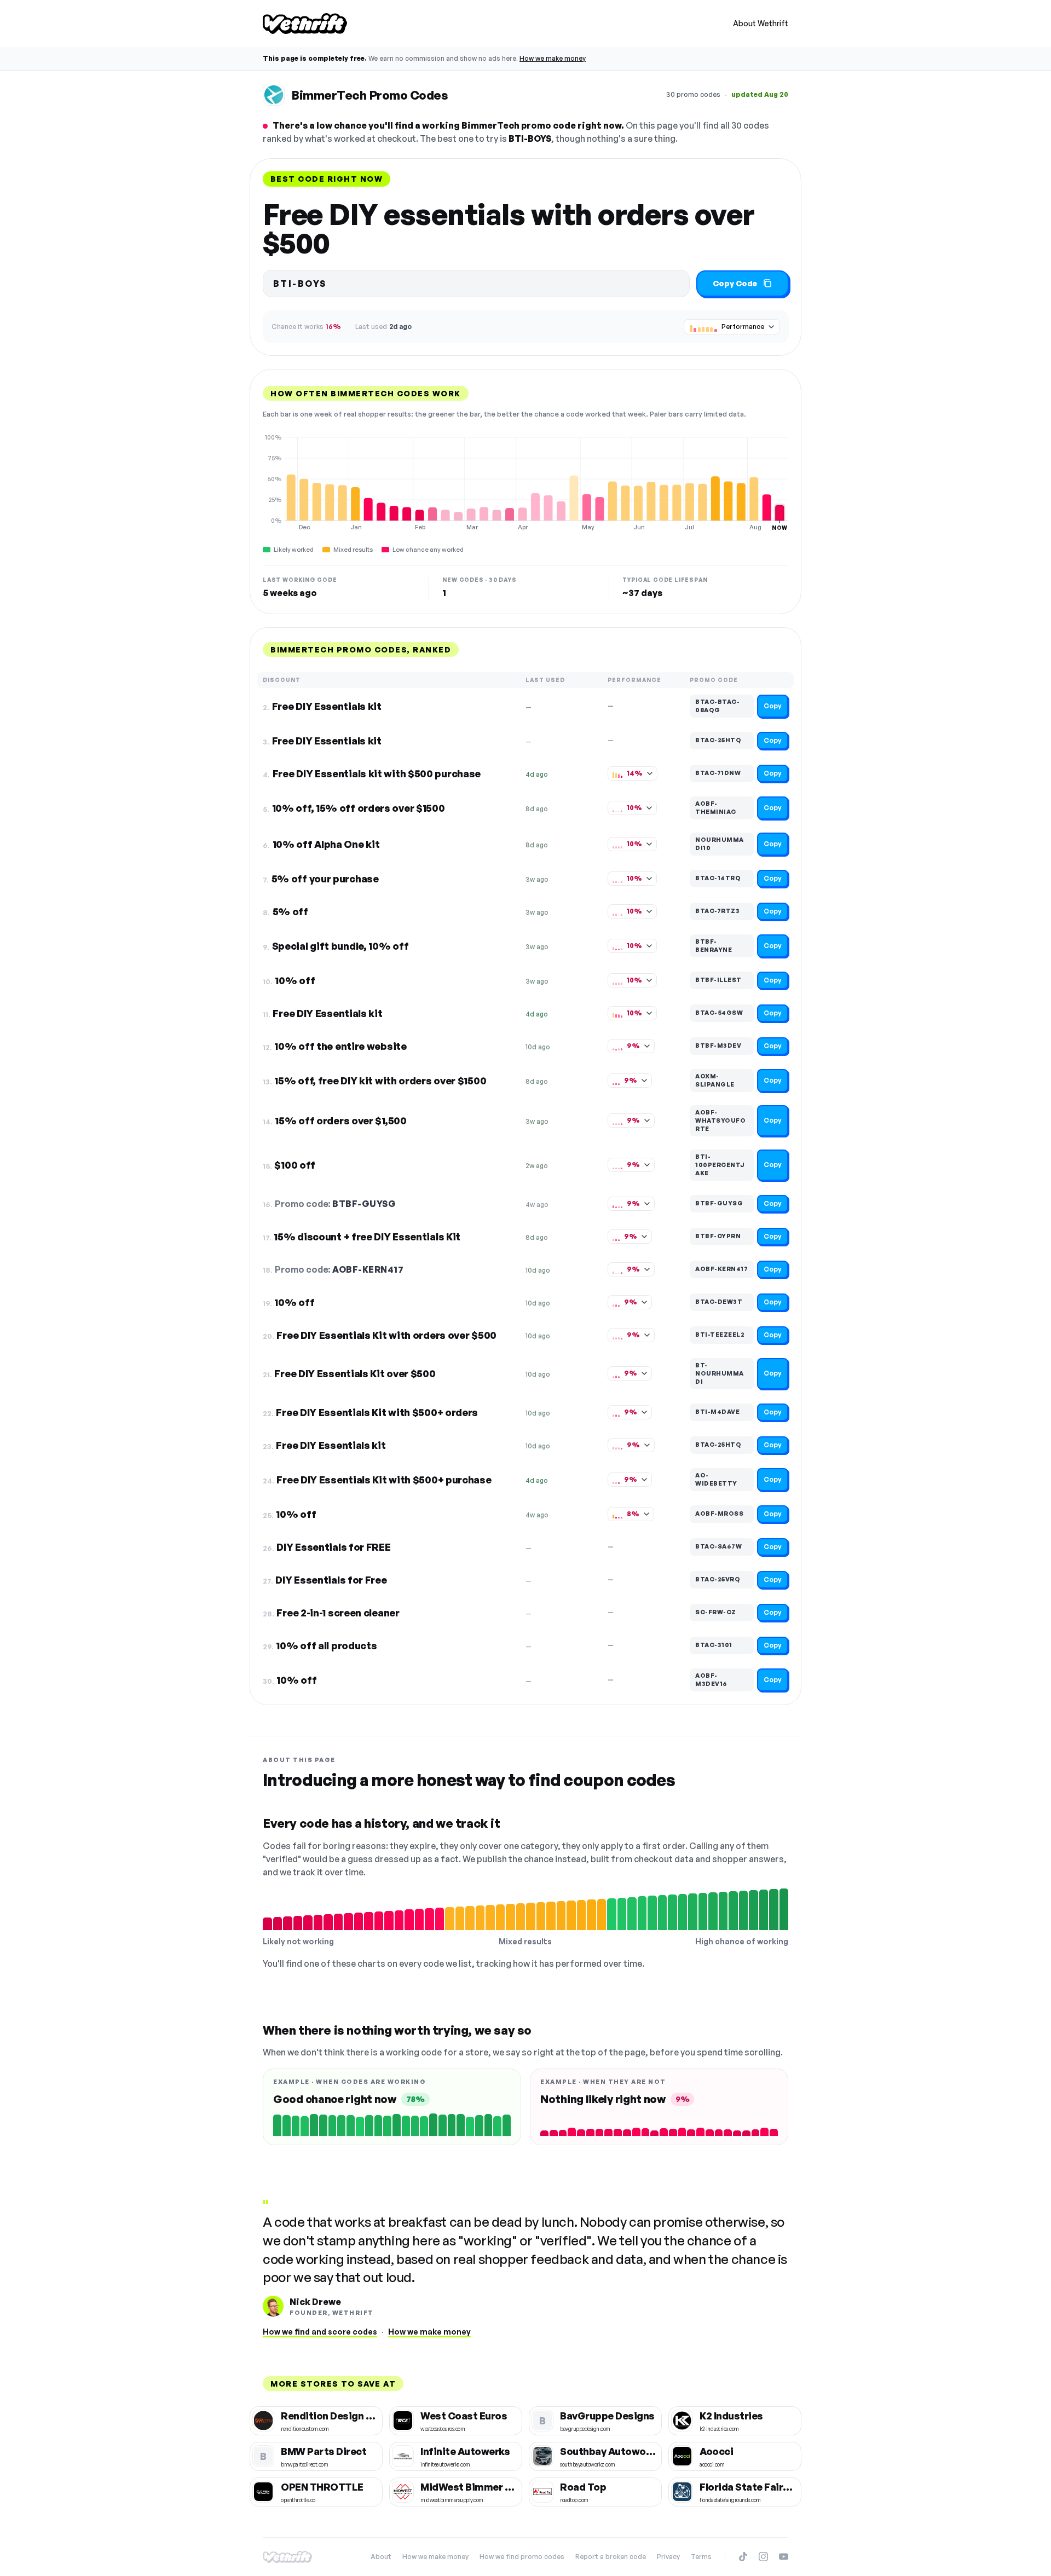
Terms (701, 2557)
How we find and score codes (320, 2332)
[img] (525, 482)
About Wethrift (761, 23)
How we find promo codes (522, 2557)
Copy (773, 706)
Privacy (668, 2557)
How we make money (553, 58)
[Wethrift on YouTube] (784, 2557)
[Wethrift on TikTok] (743, 2557)
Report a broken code (611, 2557)
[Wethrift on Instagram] (763, 2557)
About (381, 2557)
